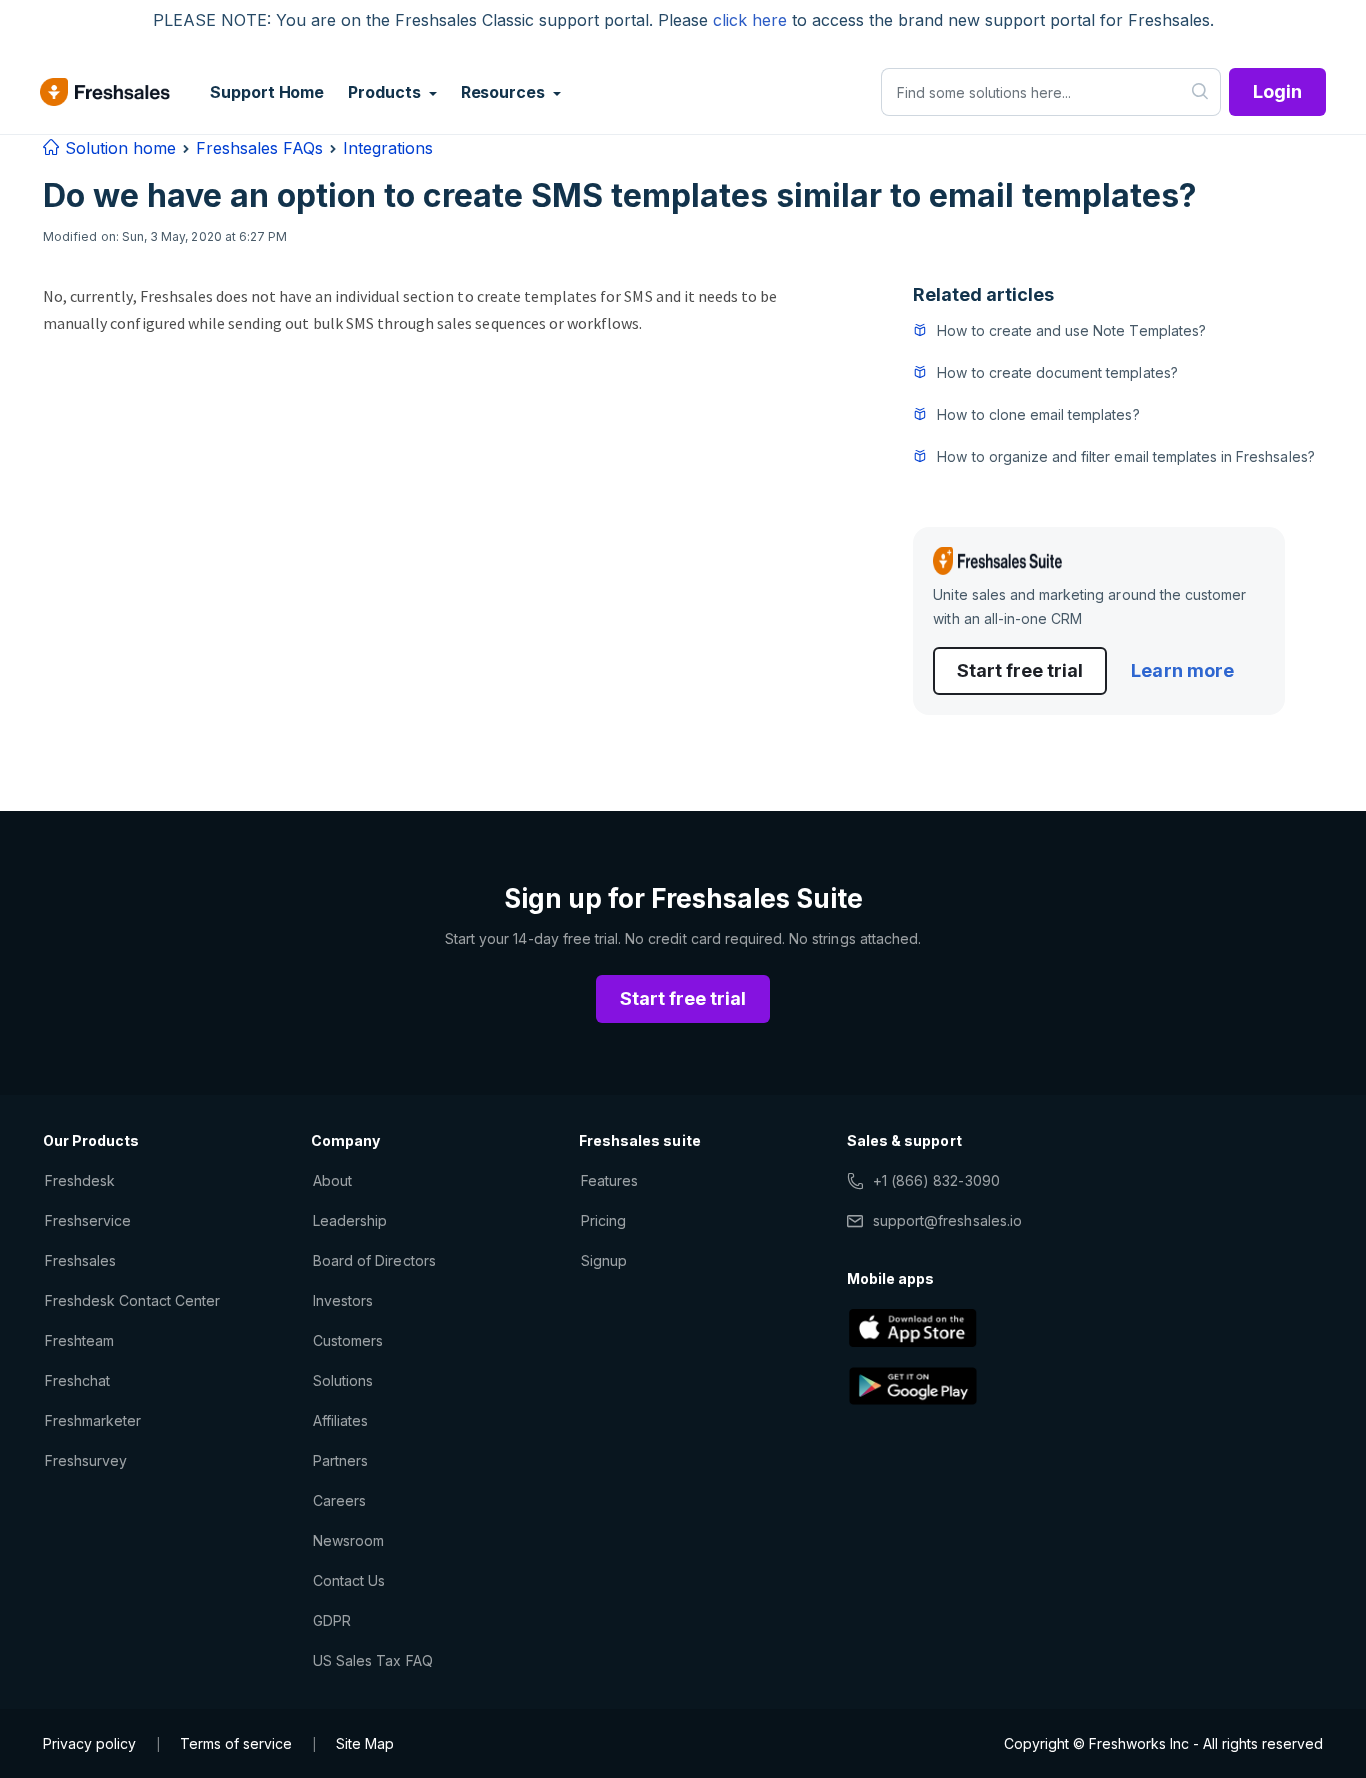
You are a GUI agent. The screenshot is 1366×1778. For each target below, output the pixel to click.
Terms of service (236, 1743)
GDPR (332, 1620)
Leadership (350, 1220)
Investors (343, 1300)
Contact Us (349, 1580)
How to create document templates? (1057, 372)
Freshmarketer (93, 1420)
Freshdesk (80, 1180)
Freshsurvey (86, 1460)
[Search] (1200, 92)
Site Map (365, 1743)
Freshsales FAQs (259, 148)
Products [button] (386, 92)
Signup (604, 1260)
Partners (340, 1460)
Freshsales (80, 1260)
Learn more (1182, 670)
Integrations (388, 148)
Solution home (118, 148)
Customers (348, 1340)
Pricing (603, 1220)
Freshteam (79, 1340)
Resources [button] (505, 92)
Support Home (267, 92)
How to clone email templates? (1038, 414)
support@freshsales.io (947, 1220)
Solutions (343, 1380)
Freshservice (88, 1220)
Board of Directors (374, 1260)
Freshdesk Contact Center (132, 1300)
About (332, 1180)
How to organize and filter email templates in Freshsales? (1125, 456)
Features (609, 1180)
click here (750, 20)
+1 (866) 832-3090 (936, 1180)
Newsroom (348, 1540)
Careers (339, 1500)
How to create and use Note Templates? (1071, 330)
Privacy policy (89, 1743)
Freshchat (77, 1380)
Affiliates (340, 1420)
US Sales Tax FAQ (373, 1660)
